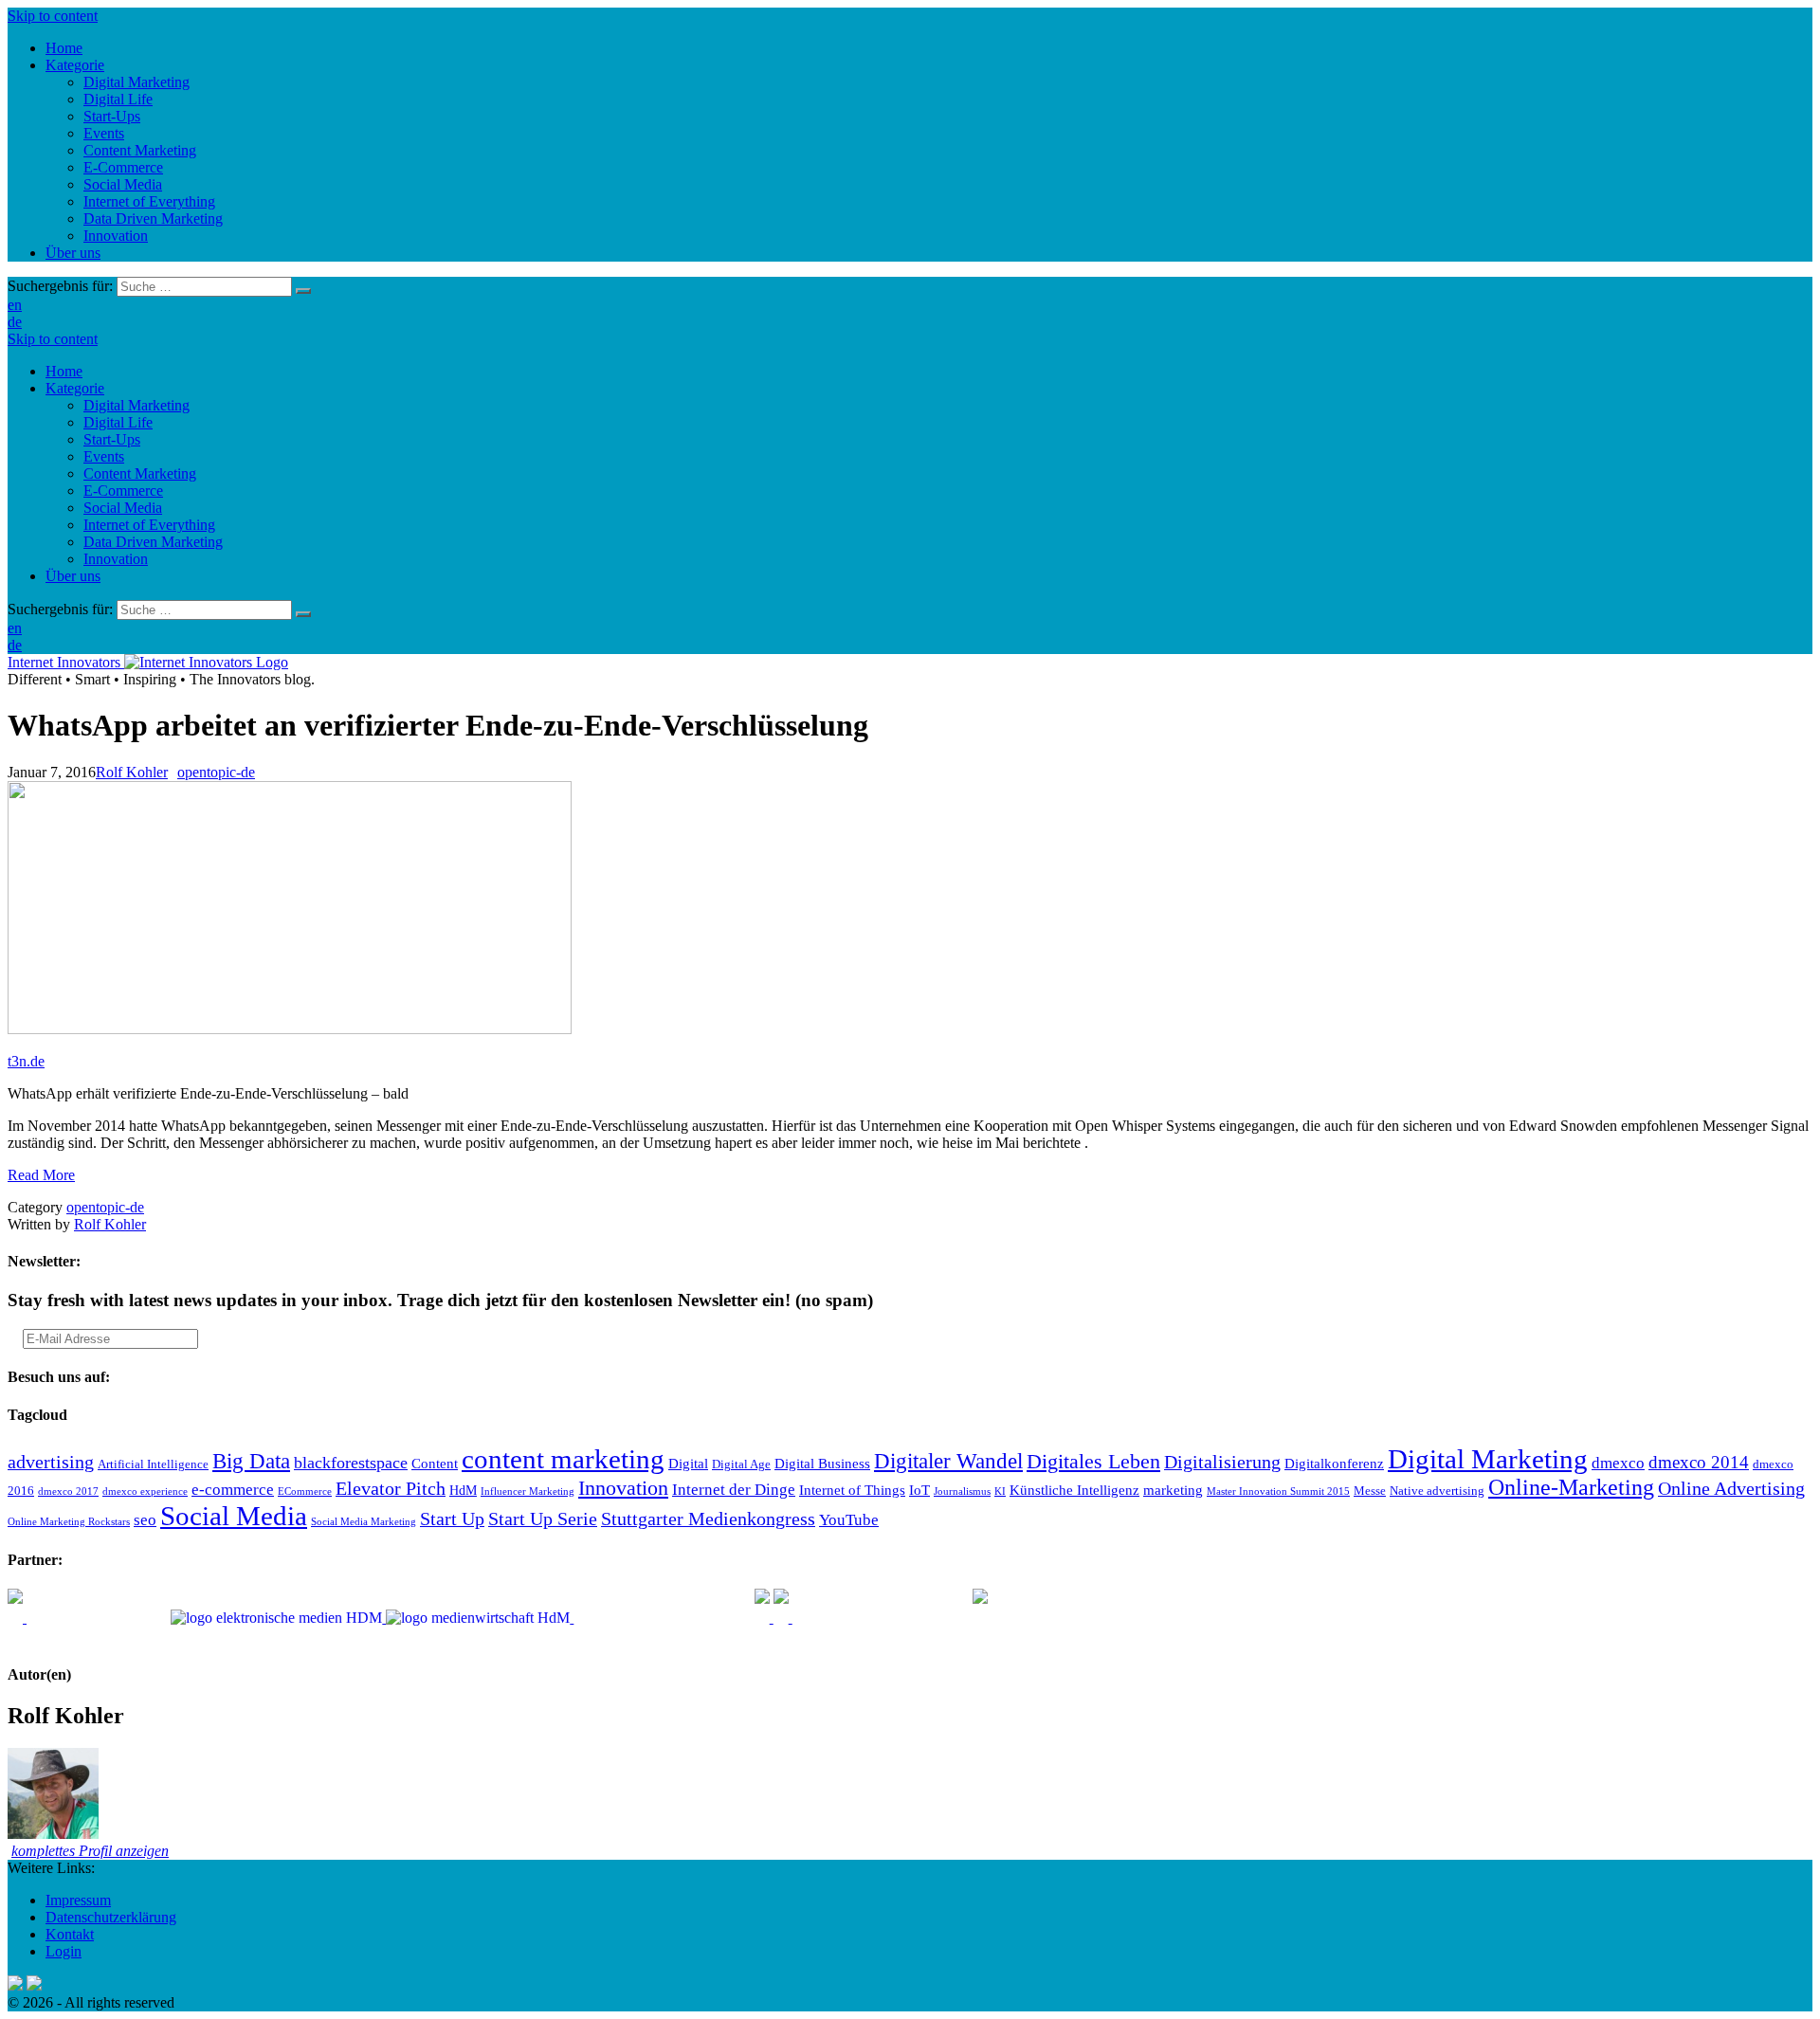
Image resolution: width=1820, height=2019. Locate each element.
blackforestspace (351, 1463)
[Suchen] (303, 291)
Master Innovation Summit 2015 (1278, 1492)
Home (64, 371)
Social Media (123, 508)
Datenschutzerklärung (111, 1917)
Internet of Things (852, 1490)
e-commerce (233, 1490)
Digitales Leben (1093, 1462)
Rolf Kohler (132, 772)
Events (104, 456)
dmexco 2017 (68, 1492)
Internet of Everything (149, 525)
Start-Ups (112, 439)
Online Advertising (1731, 1488)
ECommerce (305, 1492)
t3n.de (26, 1061)
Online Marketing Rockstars (69, 1522)
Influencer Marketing (528, 1492)
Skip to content (53, 16)
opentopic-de (216, 772)
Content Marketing (140, 473)
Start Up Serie (543, 1519)
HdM (463, 1491)
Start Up (452, 1519)
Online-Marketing (1571, 1487)
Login (64, 1951)
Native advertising (1437, 1491)
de (15, 322)
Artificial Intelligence (153, 1464)
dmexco (1618, 1463)
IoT (919, 1490)
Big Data (251, 1461)
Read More (41, 1175)
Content (435, 1463)
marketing (1173, 1490)
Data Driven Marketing (153, 542)
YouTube (849, 1520)
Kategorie (75, 388)
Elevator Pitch (391, 1488)
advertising (51, 1462)
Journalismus (962, 1492)
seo (145, 1520)
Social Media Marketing (364, 1522)
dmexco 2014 (1699, 1462)
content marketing (563, 1459)
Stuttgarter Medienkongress (708, 1519)
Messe (1370, 1491)
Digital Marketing (136, 405)
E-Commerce (123, 491)
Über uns (73, 576)
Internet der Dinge (734, 1490)
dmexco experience (145, 1492)
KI (1000, 1492)
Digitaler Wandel (948, 1461)
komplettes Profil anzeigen (90, 1851)
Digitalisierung (1222, 1462)
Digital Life (118, 422)
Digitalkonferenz (1334, 1463)
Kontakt (70, 1934)
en (15, 305)
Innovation (116, 559)
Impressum (78, 1900)
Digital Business (822, 1463)
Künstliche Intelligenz (1074, 1490)
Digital (688, 1463)
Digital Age (741, 1464)
